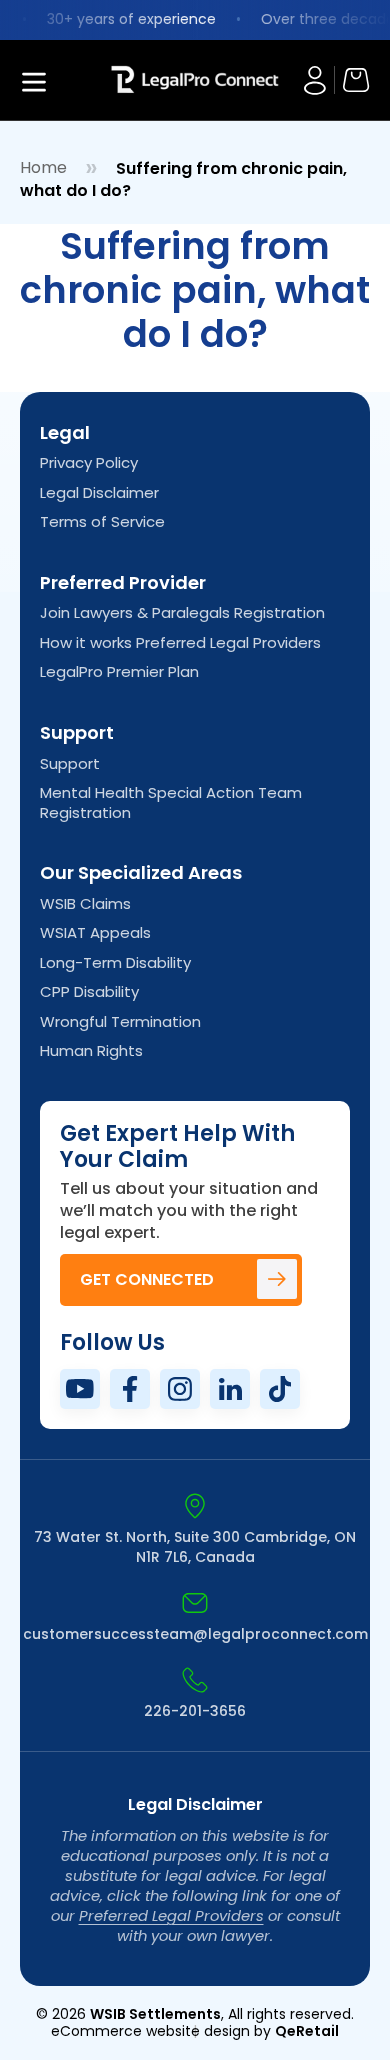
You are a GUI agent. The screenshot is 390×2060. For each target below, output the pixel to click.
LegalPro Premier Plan (119, 672)
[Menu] (65, 80)
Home (43, 167)
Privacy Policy (89, 463)
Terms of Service (102, 522)
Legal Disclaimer (99, 493)
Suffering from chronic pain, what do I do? (183, 179)
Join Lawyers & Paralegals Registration (182, 613)
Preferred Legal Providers (171, 1915)
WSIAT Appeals (95, 933)
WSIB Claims (85, 904)
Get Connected (147, 1279)
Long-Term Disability (115, 963)
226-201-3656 (195, 1711)
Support (70, 764)
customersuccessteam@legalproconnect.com (195, 1634)
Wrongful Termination (120, 1022)
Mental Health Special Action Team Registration (171, 802)
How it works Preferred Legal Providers (180, 643)
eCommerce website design (150, 2031)
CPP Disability (89, 992)
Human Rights (91, 1051)
